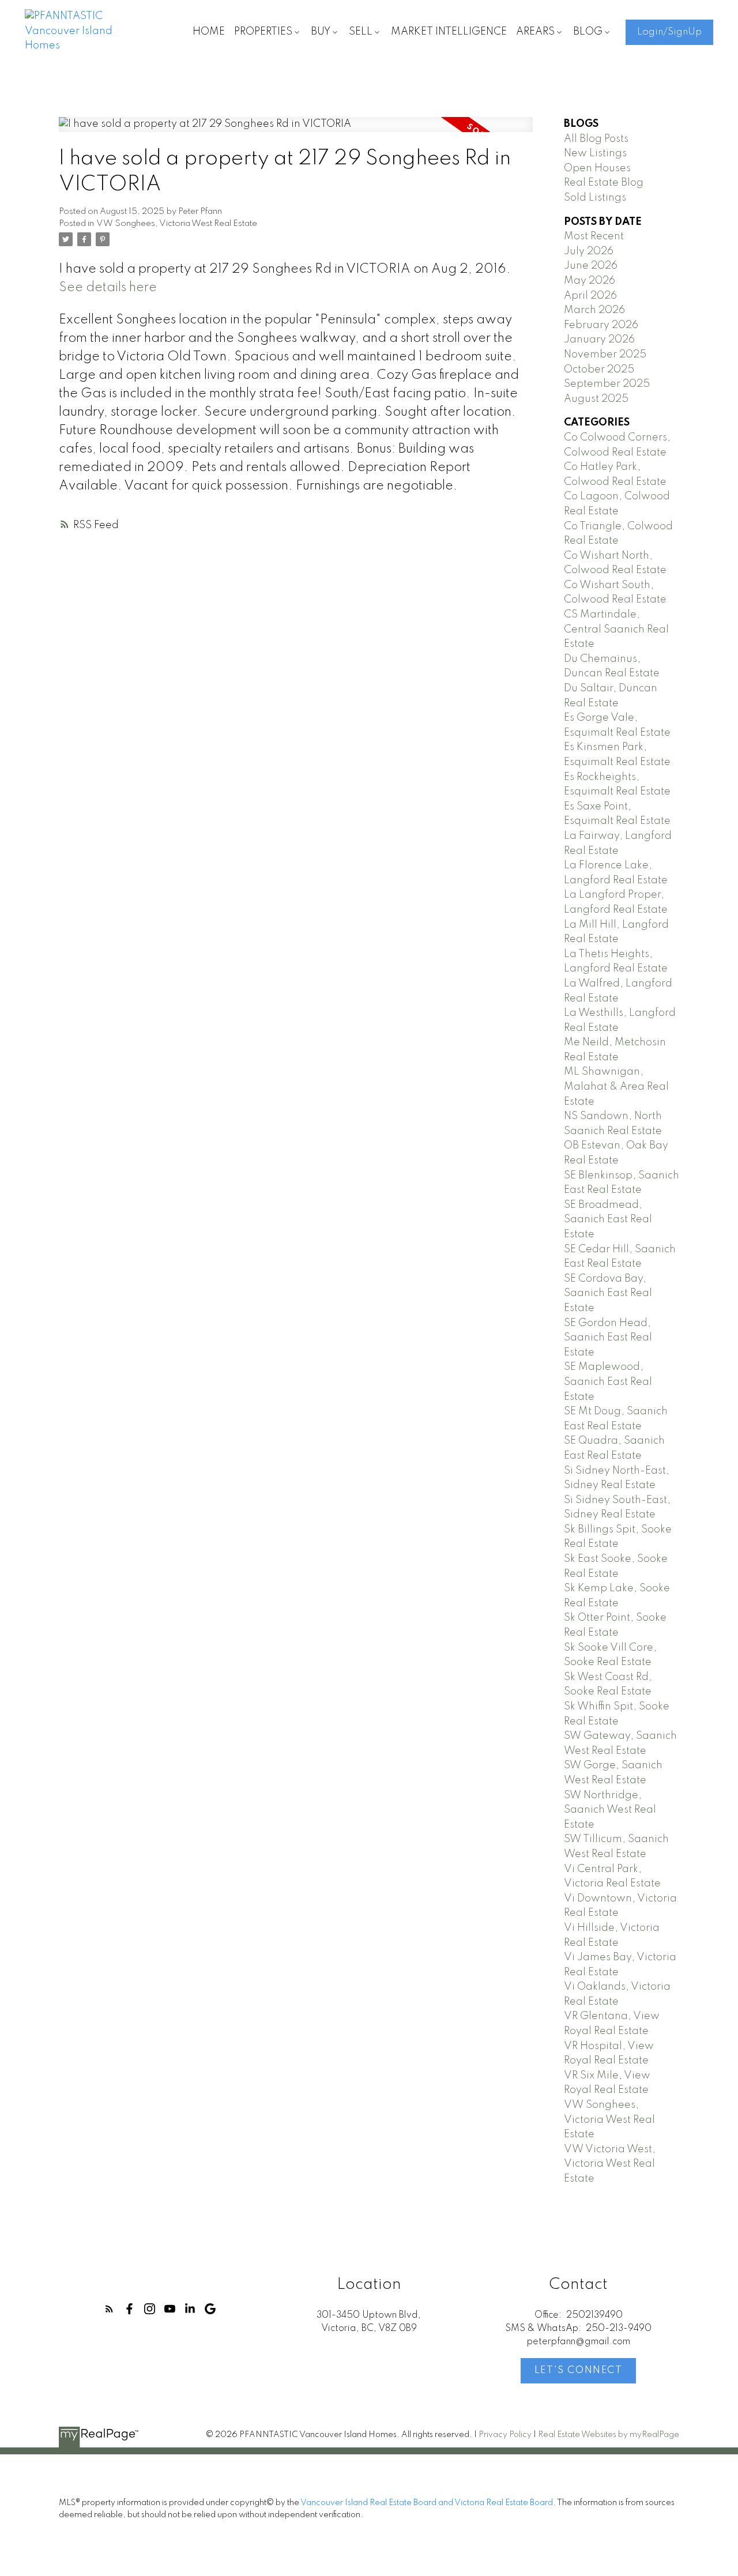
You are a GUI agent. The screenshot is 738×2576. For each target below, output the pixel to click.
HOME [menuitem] (209, 32)
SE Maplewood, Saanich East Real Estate (608, 1382)
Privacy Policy (505, 2435)
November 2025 (605, 355)
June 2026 (591, 266)
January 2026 (599, 340)
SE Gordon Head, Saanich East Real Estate (608, 1338)
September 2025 (607, 384)
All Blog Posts (596, 139)
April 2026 (590, 296)
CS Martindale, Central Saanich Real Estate (616, 629)
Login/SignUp (669, 32)
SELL (361, 32)
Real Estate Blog (604, 183)
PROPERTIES (263, 32)
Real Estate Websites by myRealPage (609, 2435)
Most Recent (594, 236)
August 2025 (596, 399)
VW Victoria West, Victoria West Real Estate (610, 2164)
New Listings (595, 153)
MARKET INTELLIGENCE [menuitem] (449, 32)
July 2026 (589, 251)
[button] (669, 32)
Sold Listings (595, 198)
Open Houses (597, 168)
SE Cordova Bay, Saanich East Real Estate (608, 1293)
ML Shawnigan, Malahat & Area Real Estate (616, 1086)
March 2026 (594, 310)
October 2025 (599, 370)
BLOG (588, 32)
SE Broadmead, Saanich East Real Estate (608, 1220)
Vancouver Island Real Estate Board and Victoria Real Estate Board (427, 2503)
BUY (321, 32)
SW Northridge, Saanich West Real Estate (610, 1810)
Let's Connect (579, 2370)
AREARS (535, 32)
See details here (108, 288)
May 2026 (590, 281)
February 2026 (601, 325)
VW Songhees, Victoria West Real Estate (177, 224)
